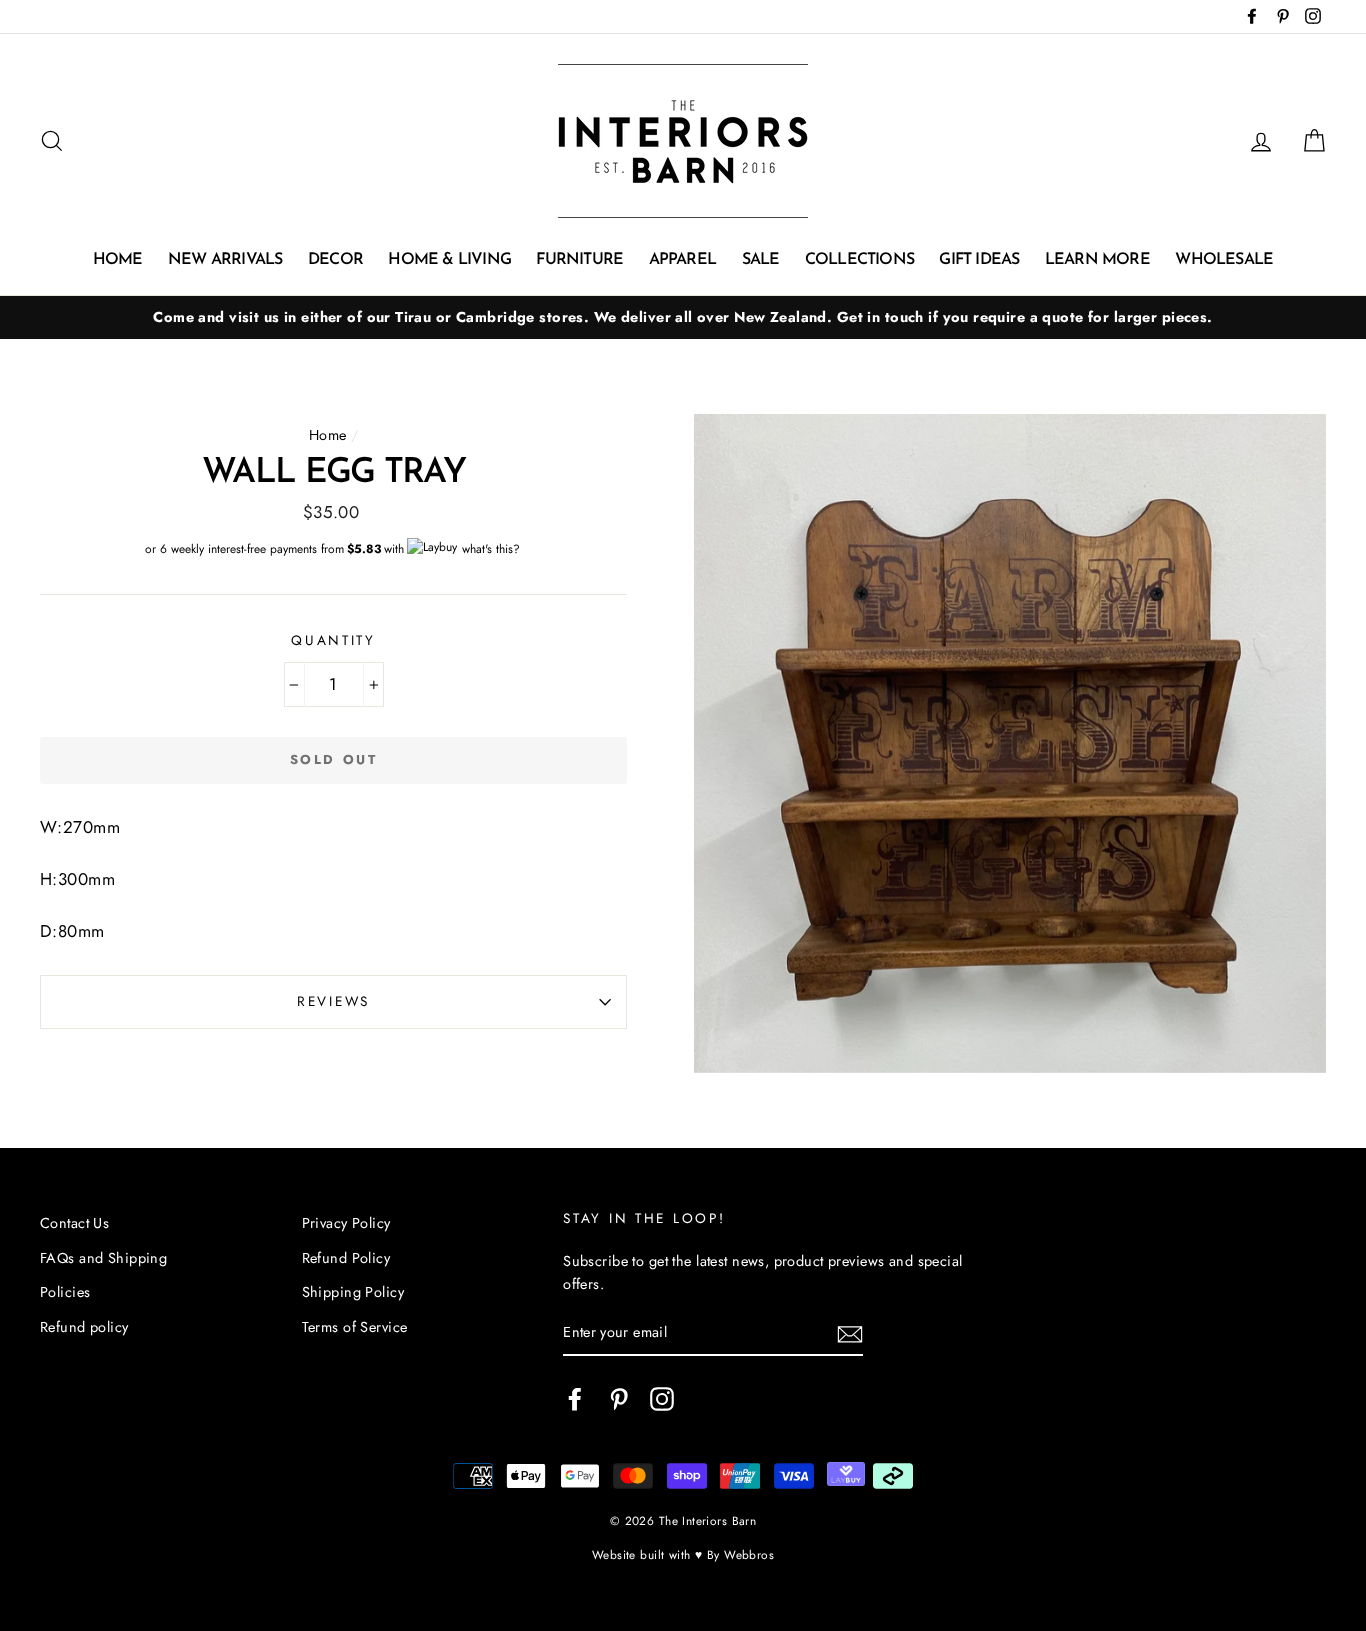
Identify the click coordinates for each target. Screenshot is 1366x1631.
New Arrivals (225, 260)
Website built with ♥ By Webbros (683, 1554)
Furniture (579, 260)
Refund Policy (346, 1258)
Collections (859, 260)
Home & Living (449, 260)
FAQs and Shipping (103, 1258)
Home (118, 260)
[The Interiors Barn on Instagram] (662, 1398)
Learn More (1097, 260)
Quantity (333, 640)
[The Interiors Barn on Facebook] (575, 1398)
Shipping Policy (353, 1292)
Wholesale (1224, 260)
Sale (761, 260)
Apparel (682, 260)
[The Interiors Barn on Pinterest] (619, 1398)
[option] (683, 317)
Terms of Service (355, 1327)
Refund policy (84, 1327)
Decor (335, 260)
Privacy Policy (346, 1223)
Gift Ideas (979, 260)
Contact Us (74, 1223)
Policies (65, 1292)
